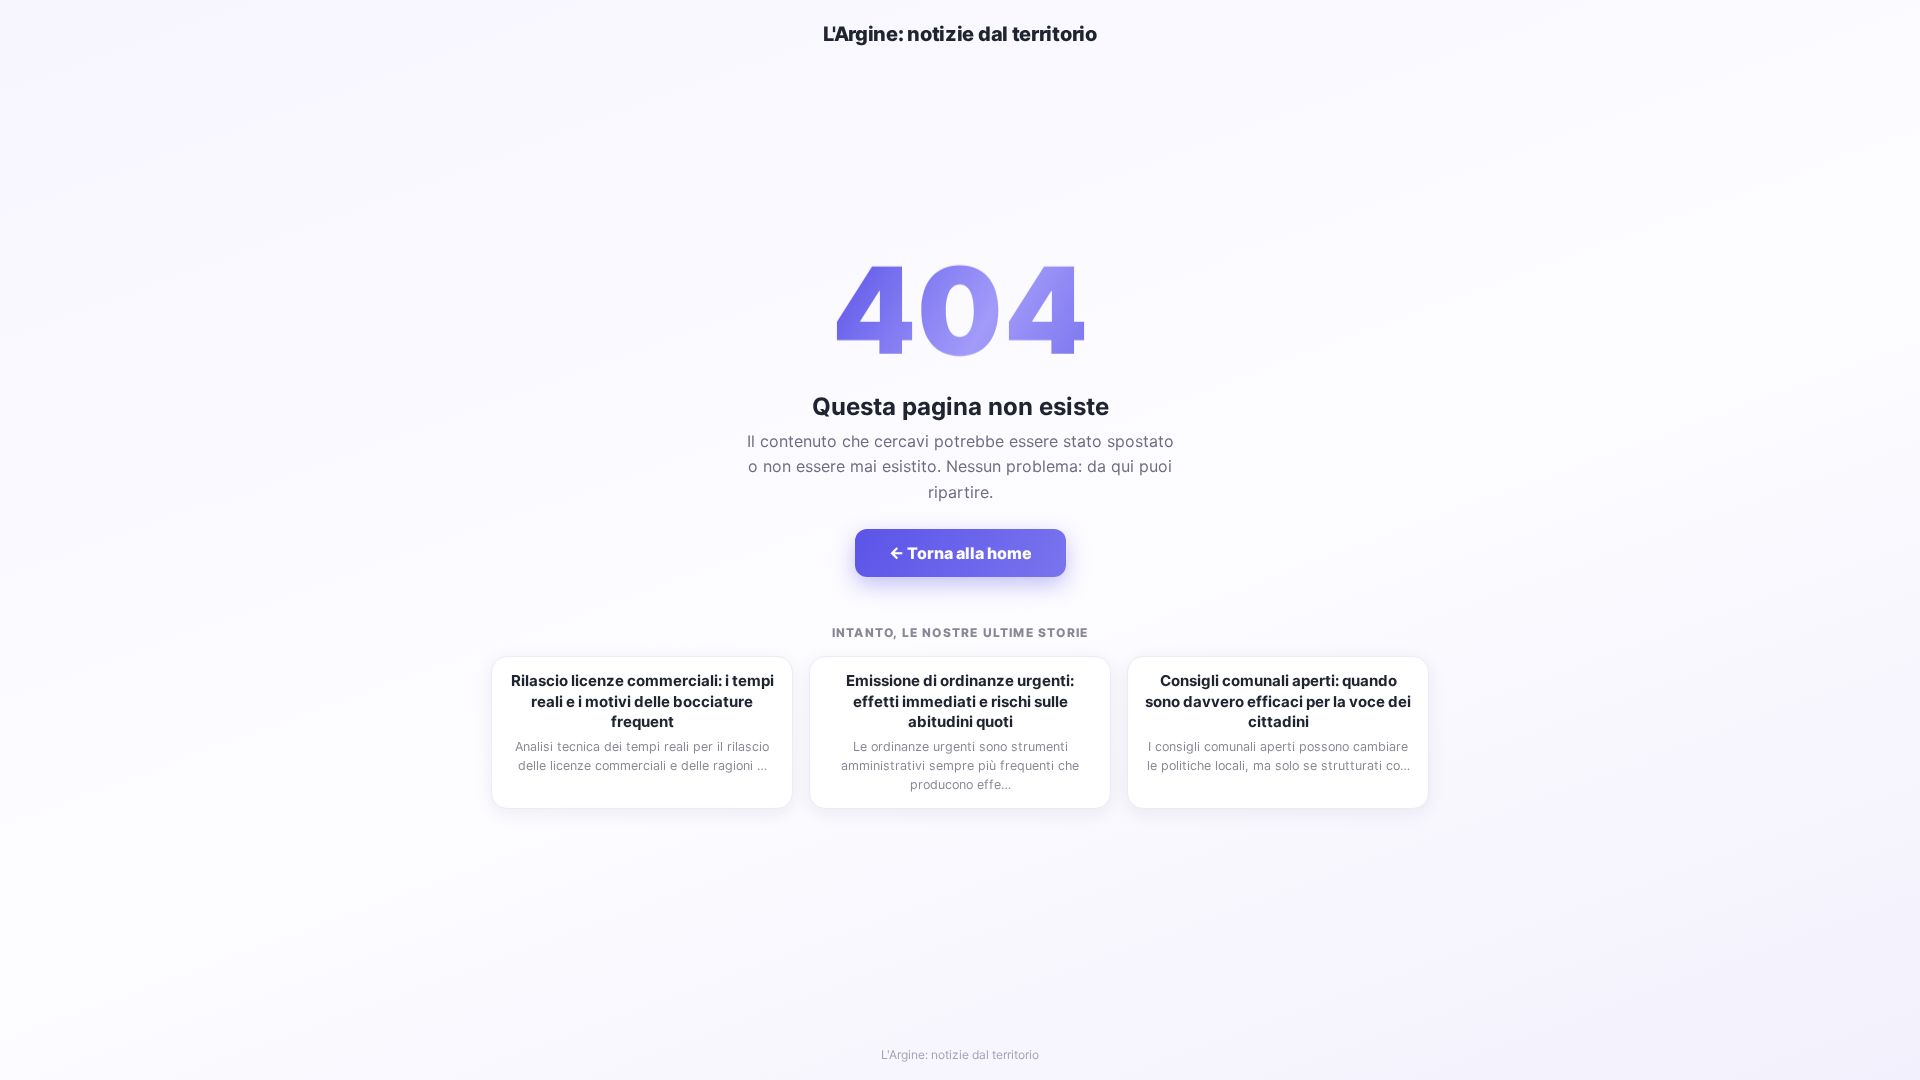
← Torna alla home (960, 553)
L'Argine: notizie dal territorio (959, 34)
